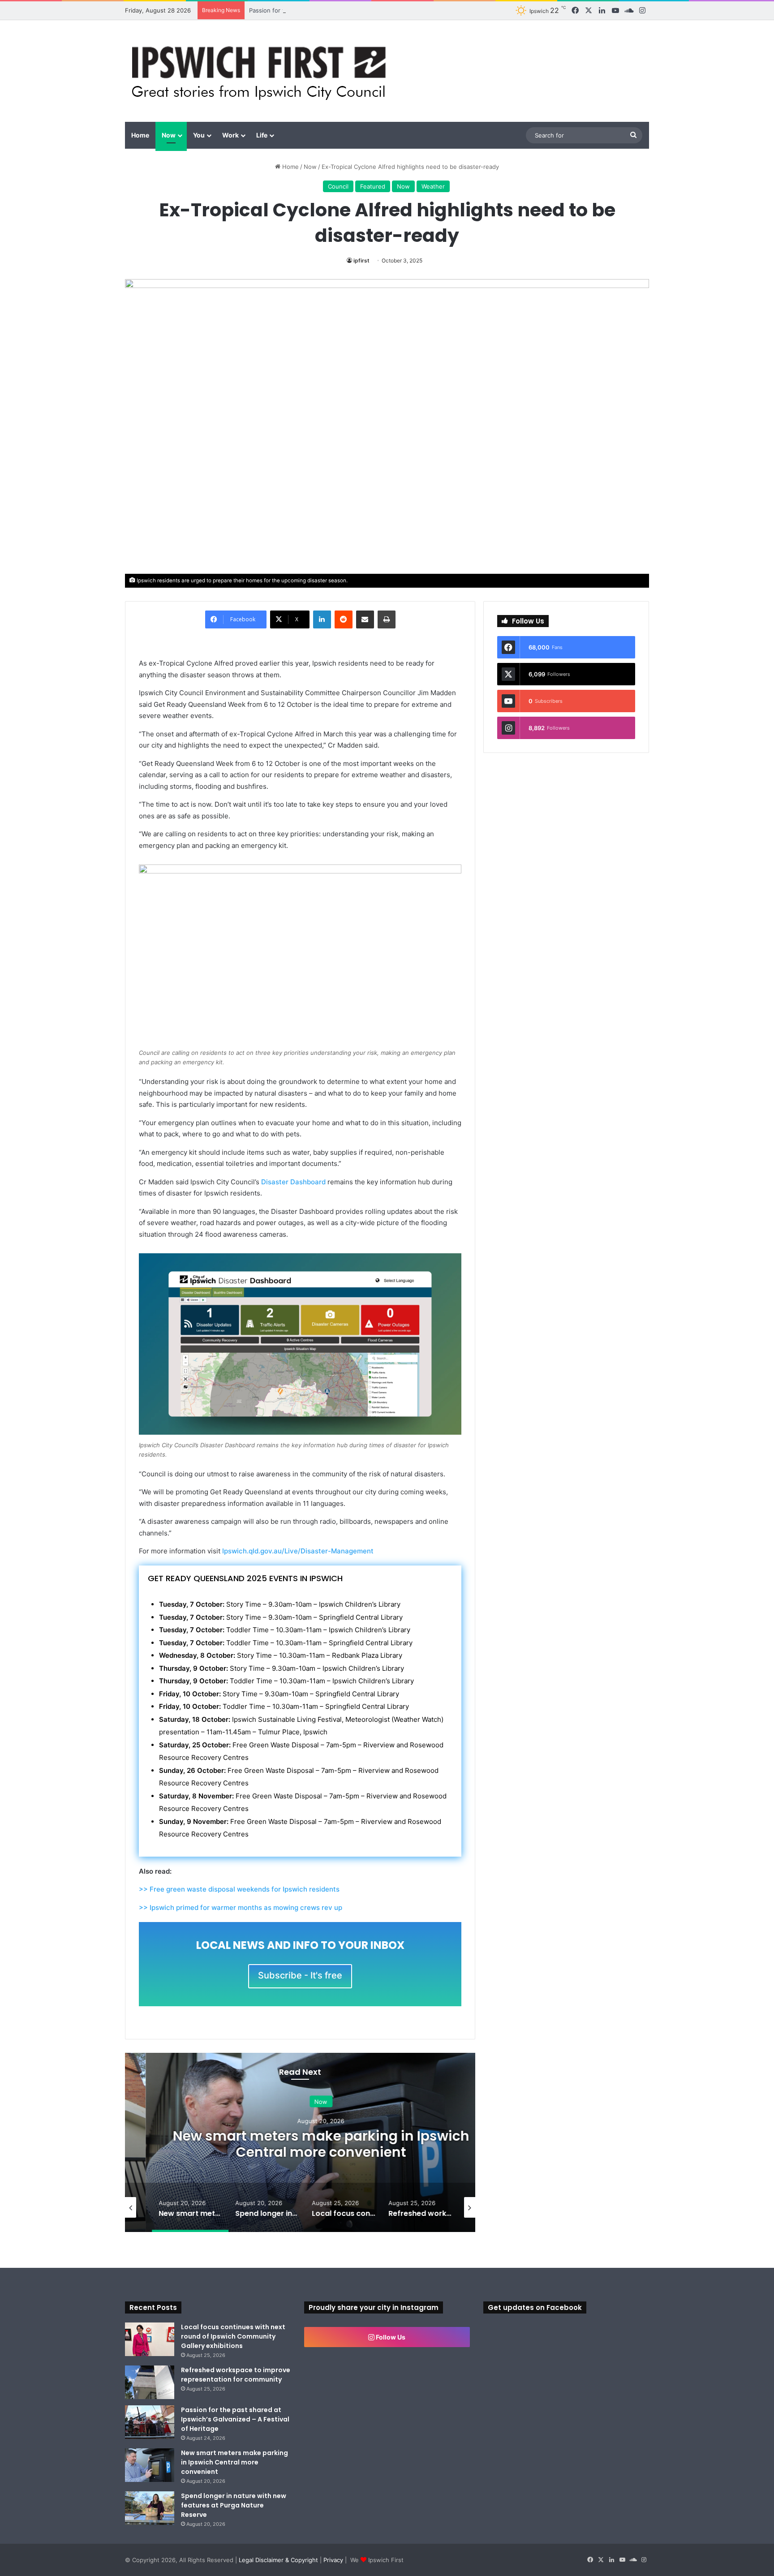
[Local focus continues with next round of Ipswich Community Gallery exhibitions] (150, 2339)
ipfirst (361, 260)
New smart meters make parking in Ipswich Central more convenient (300, 2144)
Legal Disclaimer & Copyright (278, 2560)
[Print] (387, 619)
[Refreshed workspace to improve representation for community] (150, 2382)
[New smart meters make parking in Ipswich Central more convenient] (150, 2465)
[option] (300, 2142)
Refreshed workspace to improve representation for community (236, 2375)
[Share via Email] (365, 619)
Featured (373, 186)
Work (230, 135)
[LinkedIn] (322, 619)
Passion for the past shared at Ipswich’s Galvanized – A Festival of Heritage (354, 10)
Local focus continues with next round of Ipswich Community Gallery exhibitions (233, 2336)
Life (262, 135)
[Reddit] (344, 619)
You (199, 135)
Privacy (333, 2560)
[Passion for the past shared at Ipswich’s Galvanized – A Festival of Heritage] (150, 2422)
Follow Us (390, 2337)
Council (338, 186)
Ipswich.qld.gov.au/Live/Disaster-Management (298, 1551)
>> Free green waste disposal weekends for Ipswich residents (239, 1889)
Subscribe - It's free (300, 1975)
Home (140, 135)
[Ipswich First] (261, 71)
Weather (433, 186)
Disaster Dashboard (293, 1182)
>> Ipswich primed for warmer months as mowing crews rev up (241, 1907)
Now (169, 135)
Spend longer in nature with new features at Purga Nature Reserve (234, 2505)
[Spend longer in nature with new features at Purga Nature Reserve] (150, 2508)
